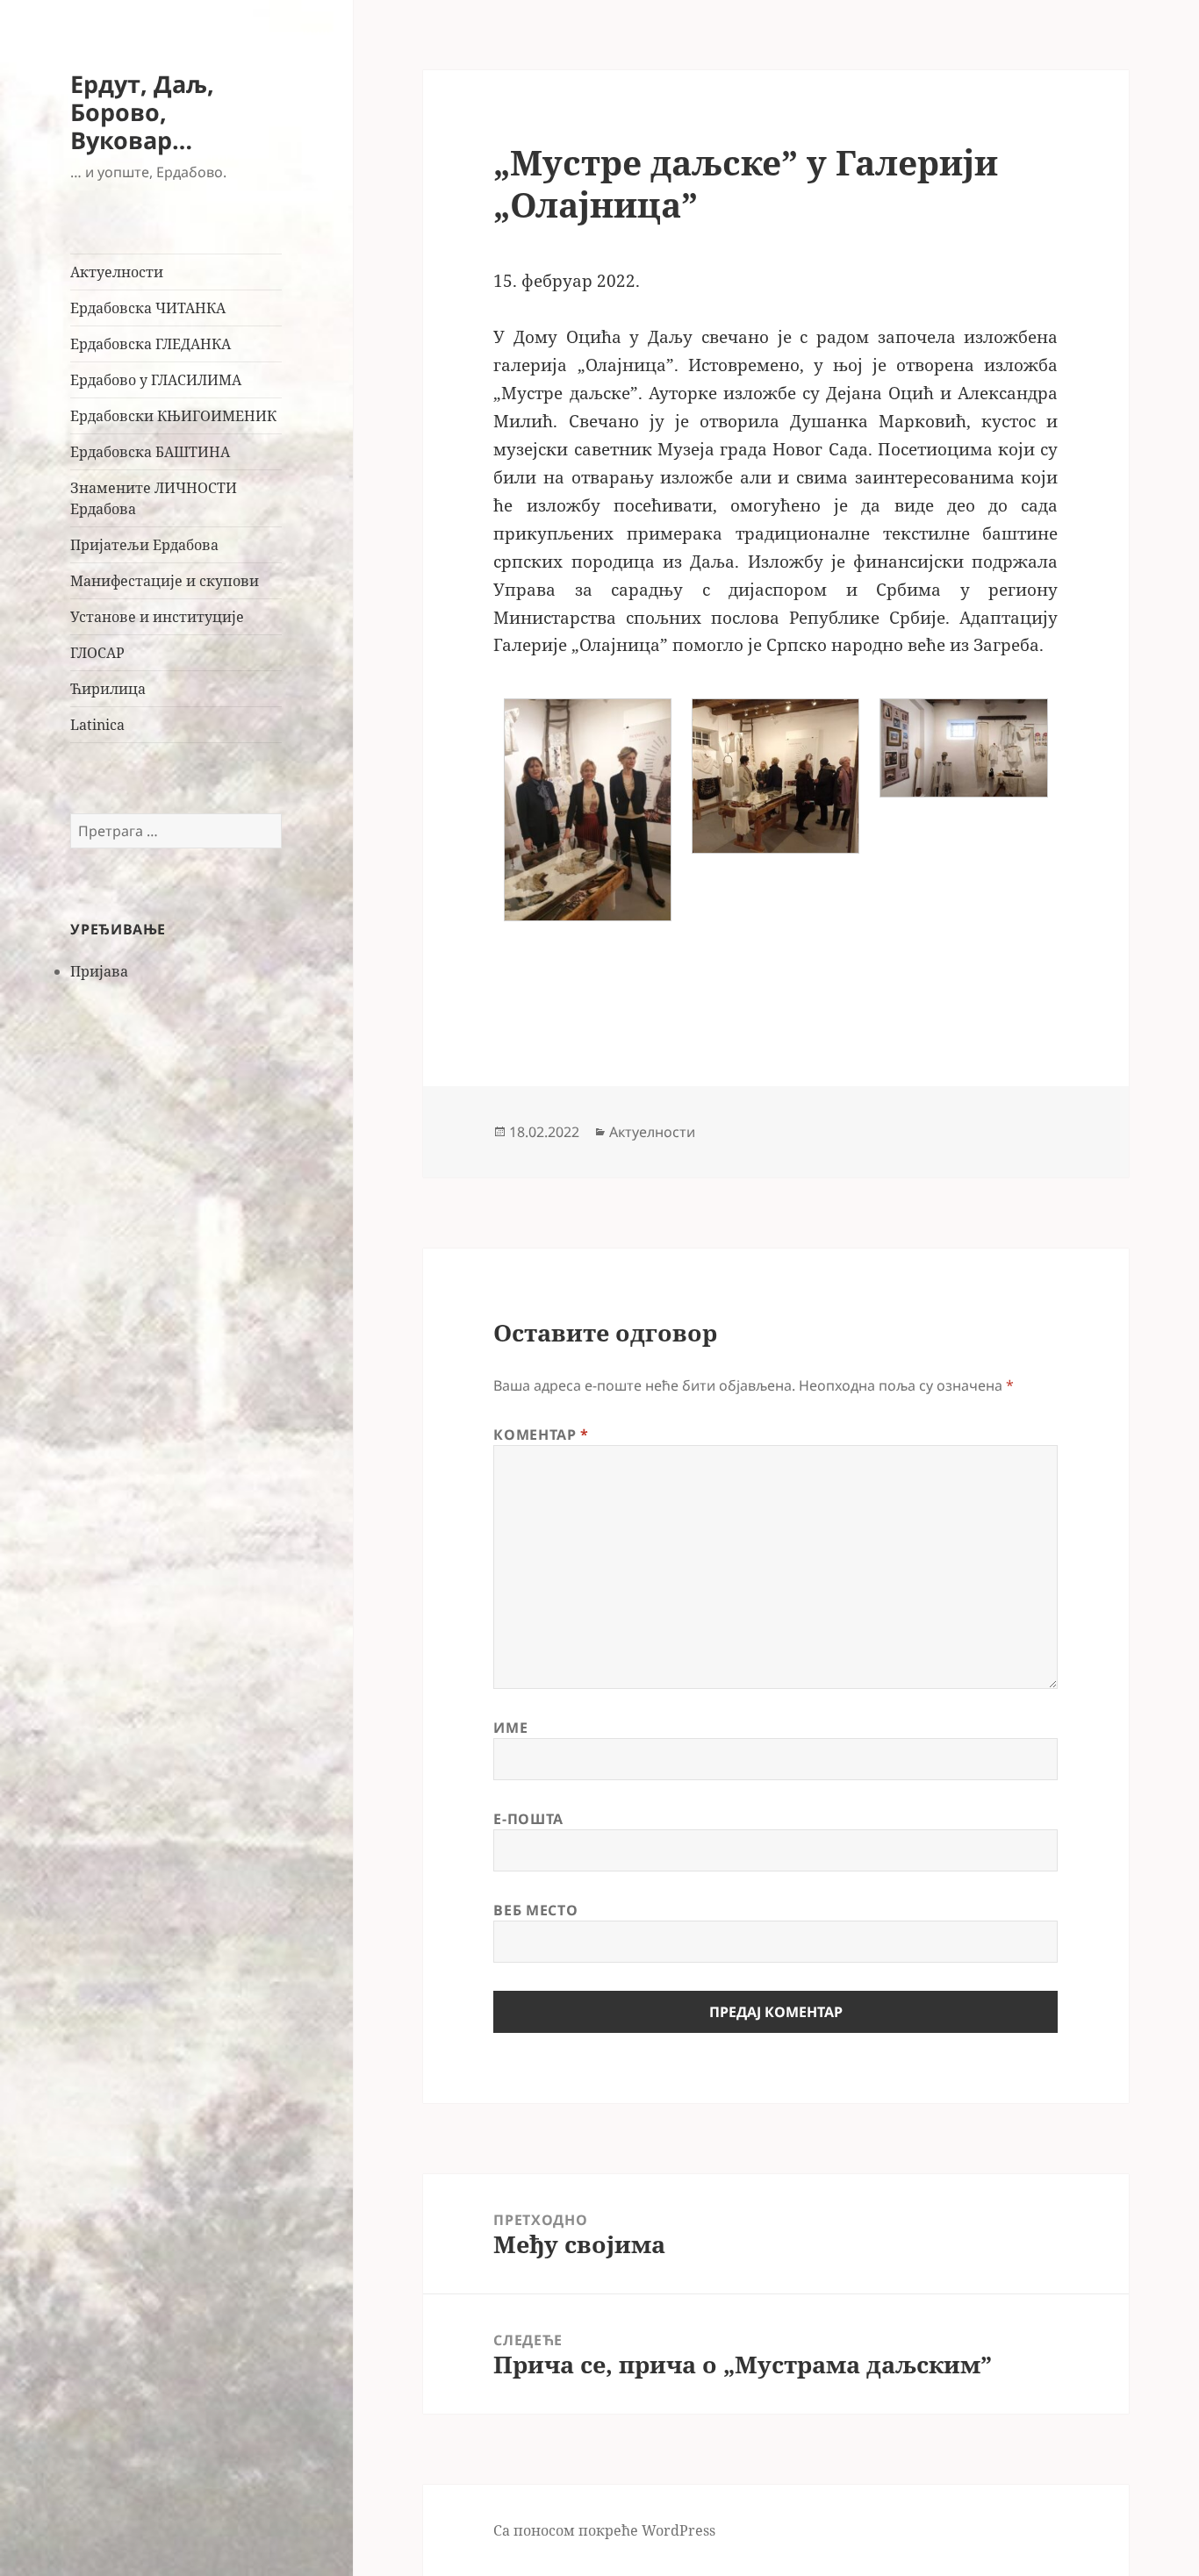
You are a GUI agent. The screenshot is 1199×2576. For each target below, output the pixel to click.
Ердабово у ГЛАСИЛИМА (156, 380)
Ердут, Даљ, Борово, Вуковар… (142, 112)
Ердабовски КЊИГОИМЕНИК (173, 416)
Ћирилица (108, 689)
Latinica (97, 725)
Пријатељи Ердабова (144, 545)
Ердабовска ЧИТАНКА (148, 308)
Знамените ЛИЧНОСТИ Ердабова (154, 498)
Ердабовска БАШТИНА (150, 452)
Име (510, 1728)
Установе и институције (157, 617)
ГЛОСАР (97, 653)
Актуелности (117, 272)
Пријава (99, 971)
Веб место (535, 1910)
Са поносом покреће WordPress (604, 2530)
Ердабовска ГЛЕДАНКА (151, 344)
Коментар (541, 1435)
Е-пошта (528, 1819)
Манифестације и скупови (165, 581)
